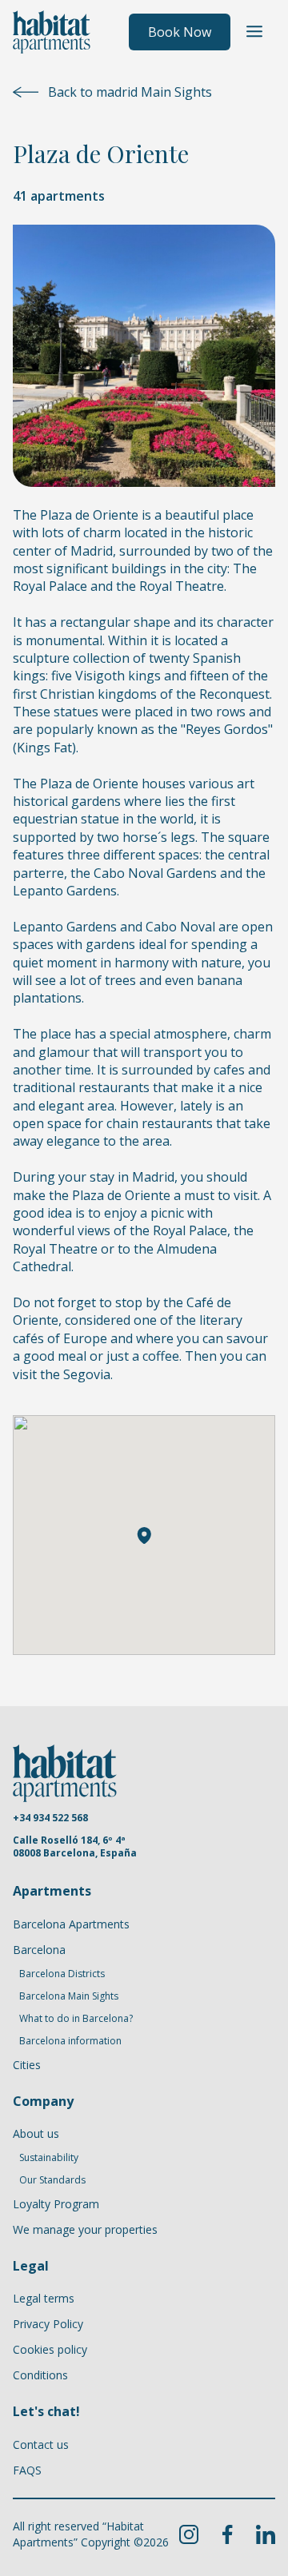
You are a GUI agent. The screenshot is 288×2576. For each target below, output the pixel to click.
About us (36, 2133)
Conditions (40, 2375)
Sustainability (49, 2158)
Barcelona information (70, 2041)
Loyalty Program (56, 2204)
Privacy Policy (48, 2324)
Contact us (41, 2444)
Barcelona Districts (62, 1974)
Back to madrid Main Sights (130, 92)
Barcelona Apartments (71, 1924)
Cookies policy (50, 2349)
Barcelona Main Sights (69, 1996)
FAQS (27, 2470)
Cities (27, 2065)
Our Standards (52, 2180)
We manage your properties (85, 2229)
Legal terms (44, 2298)
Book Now (180, 32)
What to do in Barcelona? (76, 2019)
